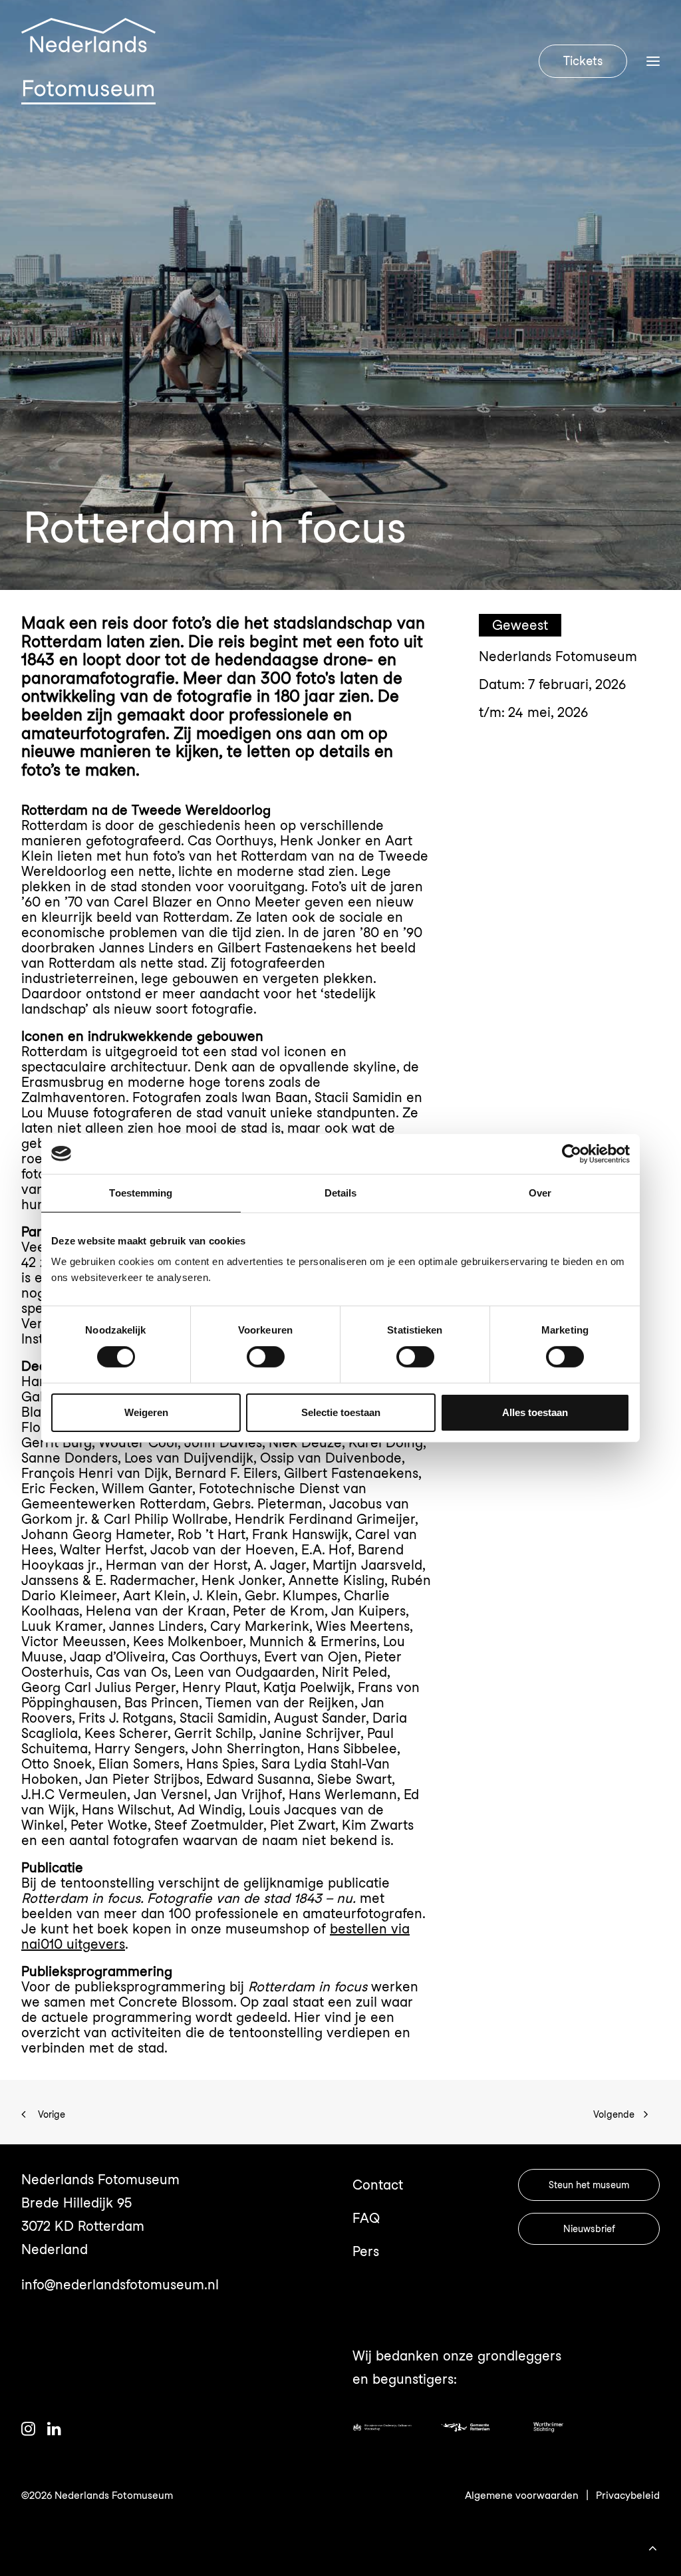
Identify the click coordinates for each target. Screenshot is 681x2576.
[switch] (266, 1357)
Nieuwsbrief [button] (589, 2229)
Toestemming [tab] (141, 1192)
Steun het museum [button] (589, 2185)
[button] (28, 2431)
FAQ (366, 2218)
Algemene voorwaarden (522, 2496)
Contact (378, 2185)
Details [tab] (341, 1192)
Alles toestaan (535, 1412)
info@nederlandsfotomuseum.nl (120, 2285)
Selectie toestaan (341, 1412)
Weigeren (146, 1412)
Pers (366, 2251)
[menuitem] (586, 61)
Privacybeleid (628, 2496)
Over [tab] (540, 1192)
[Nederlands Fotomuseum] (88, 61)
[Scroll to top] (652, 2546)
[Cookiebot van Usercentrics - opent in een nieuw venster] (572, 1153)
